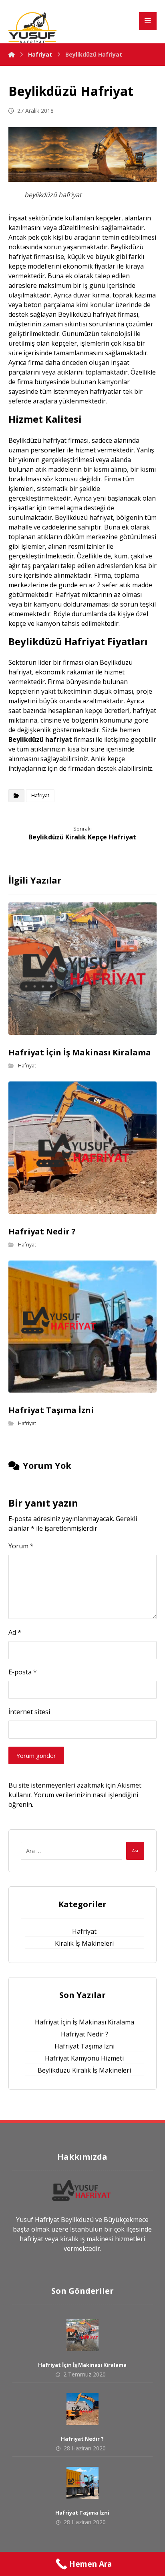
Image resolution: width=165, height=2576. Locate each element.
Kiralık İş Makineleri (84, 1943)
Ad (15, 1632)
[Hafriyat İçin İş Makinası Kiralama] (82, 2335)
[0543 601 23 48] (32, 27)
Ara (135, 1851)
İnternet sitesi (29, 1712)
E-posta (23, 1672)
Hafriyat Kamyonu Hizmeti (84, 2058)
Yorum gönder (36, 1755)
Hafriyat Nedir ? (85, 2034)
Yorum (21, 1546)
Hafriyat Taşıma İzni (85, 2046)
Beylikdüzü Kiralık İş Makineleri (84, 2070)
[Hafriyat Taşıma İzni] (82, 2483)
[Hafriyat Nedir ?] (82, 2409)
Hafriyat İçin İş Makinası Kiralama (85, 2022)
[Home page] (12, 54)
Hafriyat (40, 795)
